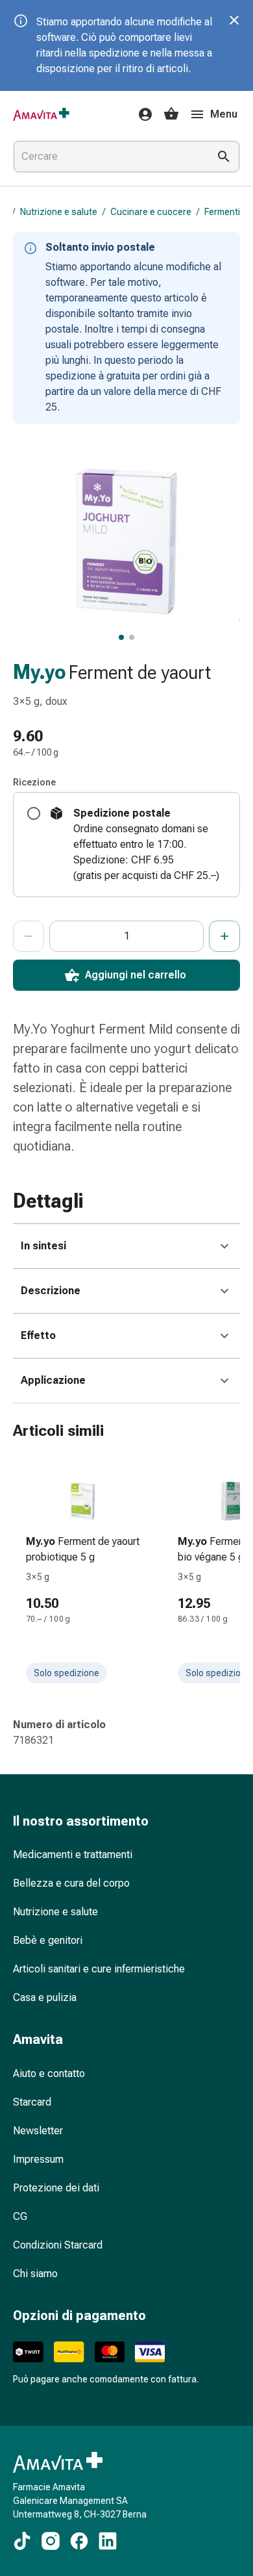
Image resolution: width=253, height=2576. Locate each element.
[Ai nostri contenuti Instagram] (51, 2541)
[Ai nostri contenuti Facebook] (79, 2541)
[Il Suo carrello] (171, 114)
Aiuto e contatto (49, 2073)
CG (20, 2216)
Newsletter (38, 2131)
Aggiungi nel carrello (136, 975)
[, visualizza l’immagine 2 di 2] (132, 637)
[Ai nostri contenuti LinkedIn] (108, 2541)
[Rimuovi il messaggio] (234, 20)
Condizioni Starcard (58, 2245)
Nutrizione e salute (59, 212)
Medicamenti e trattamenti (73, 1855)
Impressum (38, 2159)
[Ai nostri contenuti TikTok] (22, 2541)
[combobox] (108, 157)
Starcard (32, 2102)
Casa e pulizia (45, 1997)
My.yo (40, 672)
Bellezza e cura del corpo (71, 1883)
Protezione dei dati (56, 2188)
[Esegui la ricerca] (224, 157)
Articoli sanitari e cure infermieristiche (99, 1969)
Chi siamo (35, 2274)
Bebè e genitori (48, 1940)
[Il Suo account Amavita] (141, 114)
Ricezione (34, 782)
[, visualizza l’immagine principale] (121, 637)
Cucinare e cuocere (151, 212)
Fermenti (222, 212)
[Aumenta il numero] (224, 936)
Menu (224, 114)
